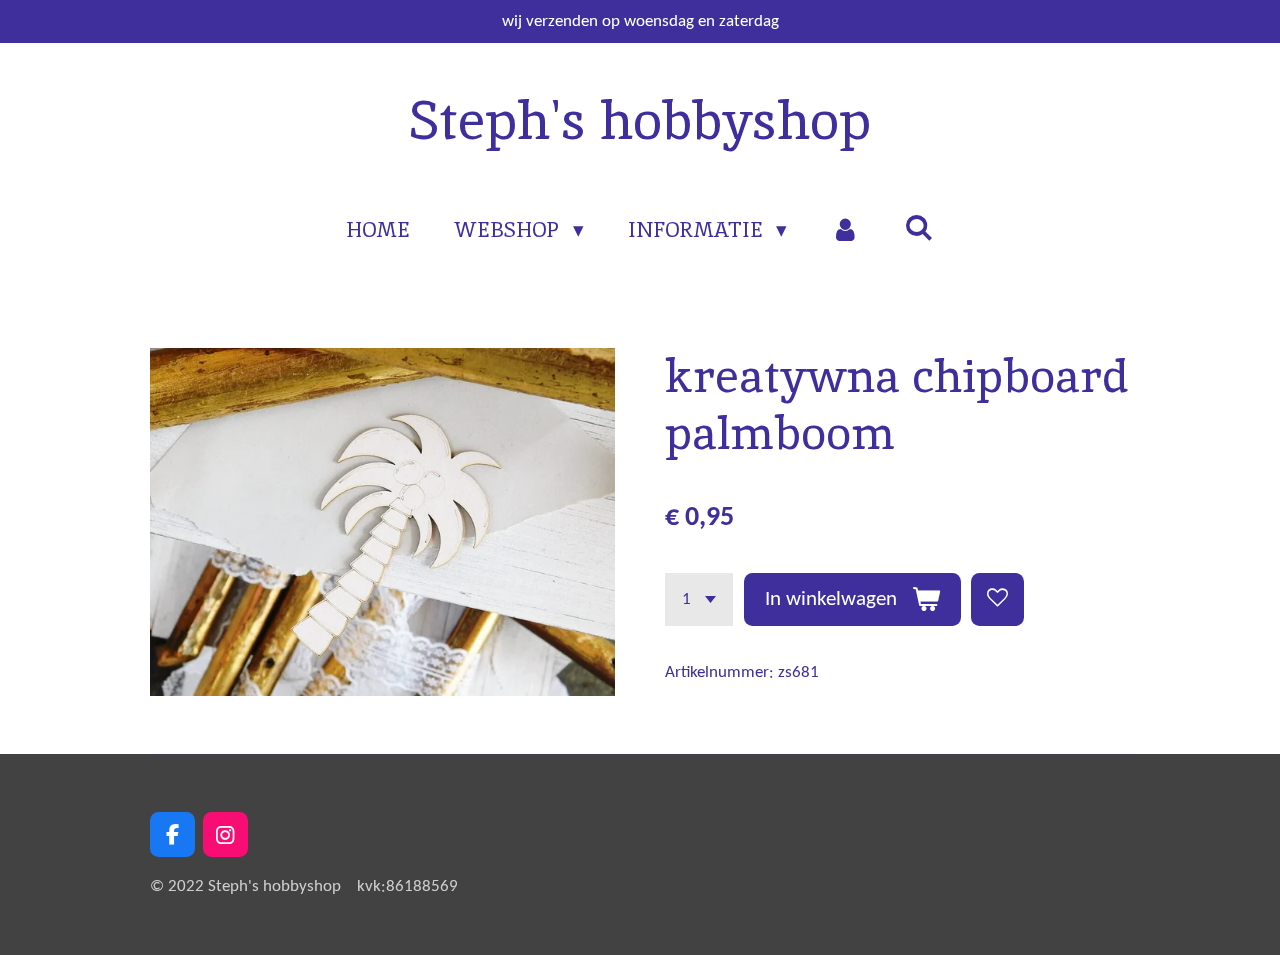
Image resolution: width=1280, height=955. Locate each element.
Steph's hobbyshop (640, 120)
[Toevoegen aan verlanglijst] (997, 599)
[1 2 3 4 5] (699, 599)
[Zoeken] (918, 227)
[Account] (845, 230)
